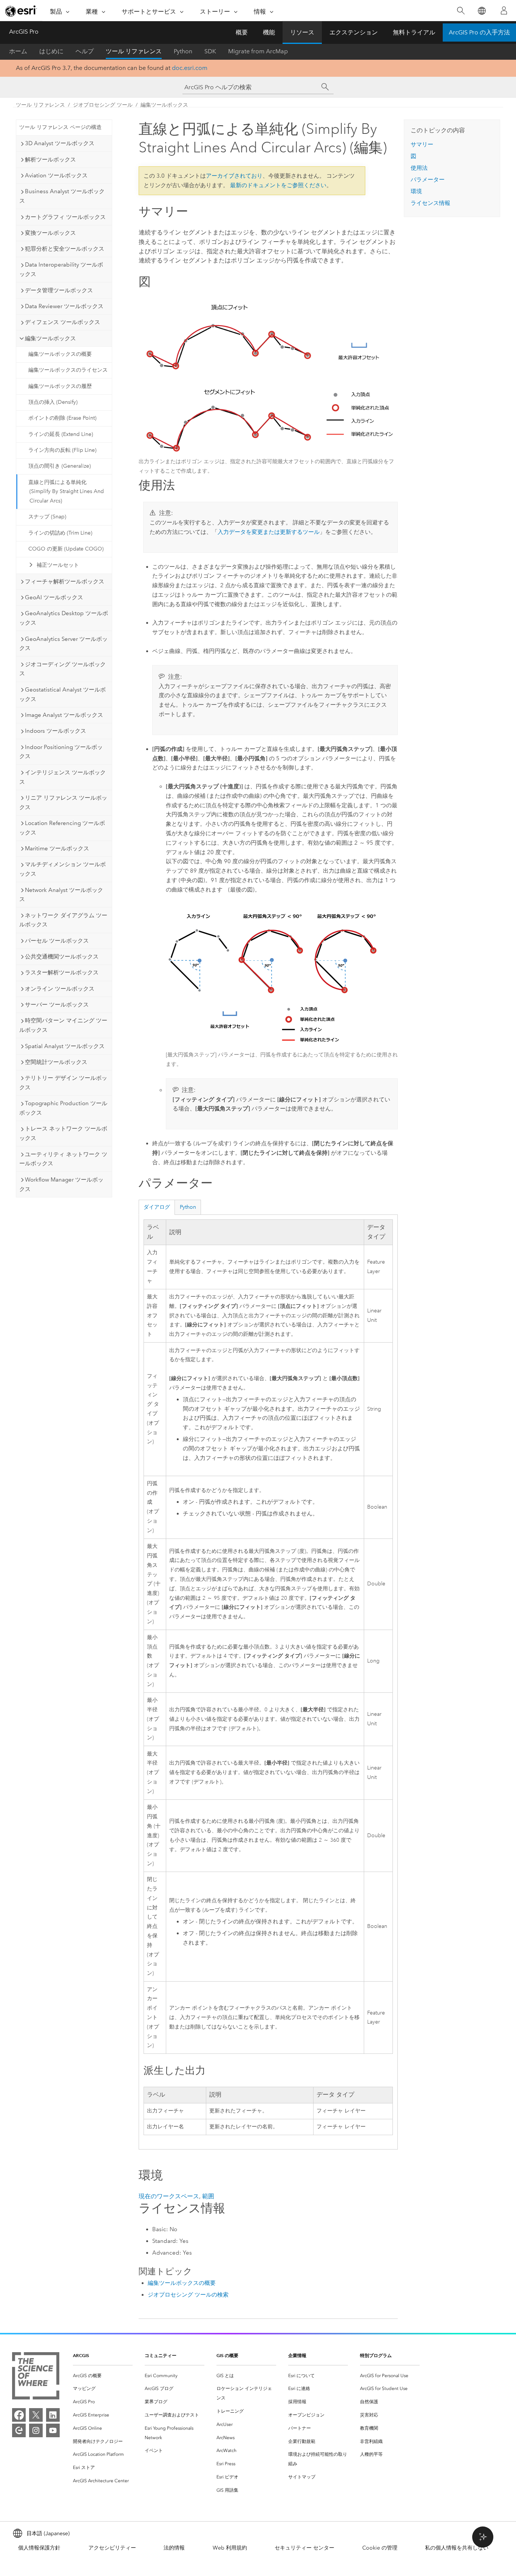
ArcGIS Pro (24, 32)
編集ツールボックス (164, 105)
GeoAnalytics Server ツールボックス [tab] (63, 644)
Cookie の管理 (380, 2548)
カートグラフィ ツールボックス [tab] (65, 217)
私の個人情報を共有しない (457, 2548)
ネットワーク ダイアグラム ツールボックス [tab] (63, 920)
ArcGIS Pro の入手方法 (479, 32)
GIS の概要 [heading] (227, 2355)
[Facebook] (19, 2415)
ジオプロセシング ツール (103, 105)
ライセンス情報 (430, 203)
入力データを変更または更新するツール (269, 532)
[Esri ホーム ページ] (21, 11)
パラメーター (428, 180)
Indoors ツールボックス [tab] (56, 731)
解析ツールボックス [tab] (50, 160)
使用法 (419, 168)
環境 (416, 191)
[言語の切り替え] (481, 11)
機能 (269, 32)
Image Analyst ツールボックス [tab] (64, 715)
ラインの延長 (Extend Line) (61, 434)
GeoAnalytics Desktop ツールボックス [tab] (64, 618)
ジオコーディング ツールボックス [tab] (63, 669)
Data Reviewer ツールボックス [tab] (64, 306)
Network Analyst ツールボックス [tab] (61, 895)
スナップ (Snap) (47, 517)
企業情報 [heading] (297, 2355)
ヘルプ (85, 51)
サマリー (422, 144)
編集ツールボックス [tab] (50, 338)
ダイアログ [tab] (157, 1207)
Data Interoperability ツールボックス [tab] (61, 269)
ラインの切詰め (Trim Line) (60, 533)
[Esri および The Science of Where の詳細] (36, 2377)
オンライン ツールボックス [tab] (60, 989)
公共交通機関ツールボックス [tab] (62, 957)
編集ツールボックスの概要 (60, 354)
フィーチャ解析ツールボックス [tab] (65, 582)
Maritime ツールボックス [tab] (57, 848)
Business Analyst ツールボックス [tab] (62, 196)
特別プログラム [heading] (376, 2355)
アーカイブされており (234, 176)
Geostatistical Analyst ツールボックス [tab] (63, 694)
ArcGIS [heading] (81, 2355)
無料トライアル (414, 32)
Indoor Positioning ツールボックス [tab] (61, 752)
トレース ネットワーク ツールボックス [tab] (63, 1133)
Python (183, 51)
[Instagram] (36, 2430)
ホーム (18, 51)
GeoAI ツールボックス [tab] (54, 597)
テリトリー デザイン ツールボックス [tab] (63, 1083)
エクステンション (354, 32)
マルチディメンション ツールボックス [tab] (63, 869)
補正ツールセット (58, 565)
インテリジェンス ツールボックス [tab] (63, 777)
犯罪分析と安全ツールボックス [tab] (65, 249)
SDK (210, 51)
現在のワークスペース (169, 2196)
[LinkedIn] (53, 2415)
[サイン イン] (504, 11)
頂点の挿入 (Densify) (53, 402)
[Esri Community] (19, 2430)
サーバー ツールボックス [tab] (57, 1005)
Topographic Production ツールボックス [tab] (63, 1108)
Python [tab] (188, 1207)
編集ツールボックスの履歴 (60, 386)
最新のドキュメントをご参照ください (278, 185)
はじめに (51, 51)
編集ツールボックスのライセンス (68, 370)
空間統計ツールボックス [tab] (56, 1062)
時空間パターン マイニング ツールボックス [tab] (63, 1025)
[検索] (461, 11)
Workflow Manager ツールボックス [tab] (61, 1184)
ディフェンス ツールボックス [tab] (63, 322)
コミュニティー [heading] (161, 2355)
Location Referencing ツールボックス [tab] (62, 828)
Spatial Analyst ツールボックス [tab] (65, 1046)
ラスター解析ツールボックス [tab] (62, 972)
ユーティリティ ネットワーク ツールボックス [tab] (63, 1159)
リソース (302, 32)
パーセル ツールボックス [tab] (57, 941)
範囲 (208, 2196)
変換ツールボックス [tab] (50, 233)
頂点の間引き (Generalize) (59, 466)
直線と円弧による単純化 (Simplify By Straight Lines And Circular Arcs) (66, 492)
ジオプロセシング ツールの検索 (188, 2295)
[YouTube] (53, 2430)
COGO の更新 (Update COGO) (66, 549)
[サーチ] (325, 87)
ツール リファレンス (134, 51)
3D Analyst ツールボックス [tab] (60, 143)
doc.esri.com (190, 68)
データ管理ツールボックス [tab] (59, 290)
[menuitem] (103, 2376)
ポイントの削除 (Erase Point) (62, 418)
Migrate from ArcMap (258, 51)
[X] (36, 2415)
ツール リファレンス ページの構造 (60, 127)
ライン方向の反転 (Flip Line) (62, 450)
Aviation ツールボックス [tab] (56, 175)
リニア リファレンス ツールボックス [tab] (63, 803)
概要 (242, 32)
